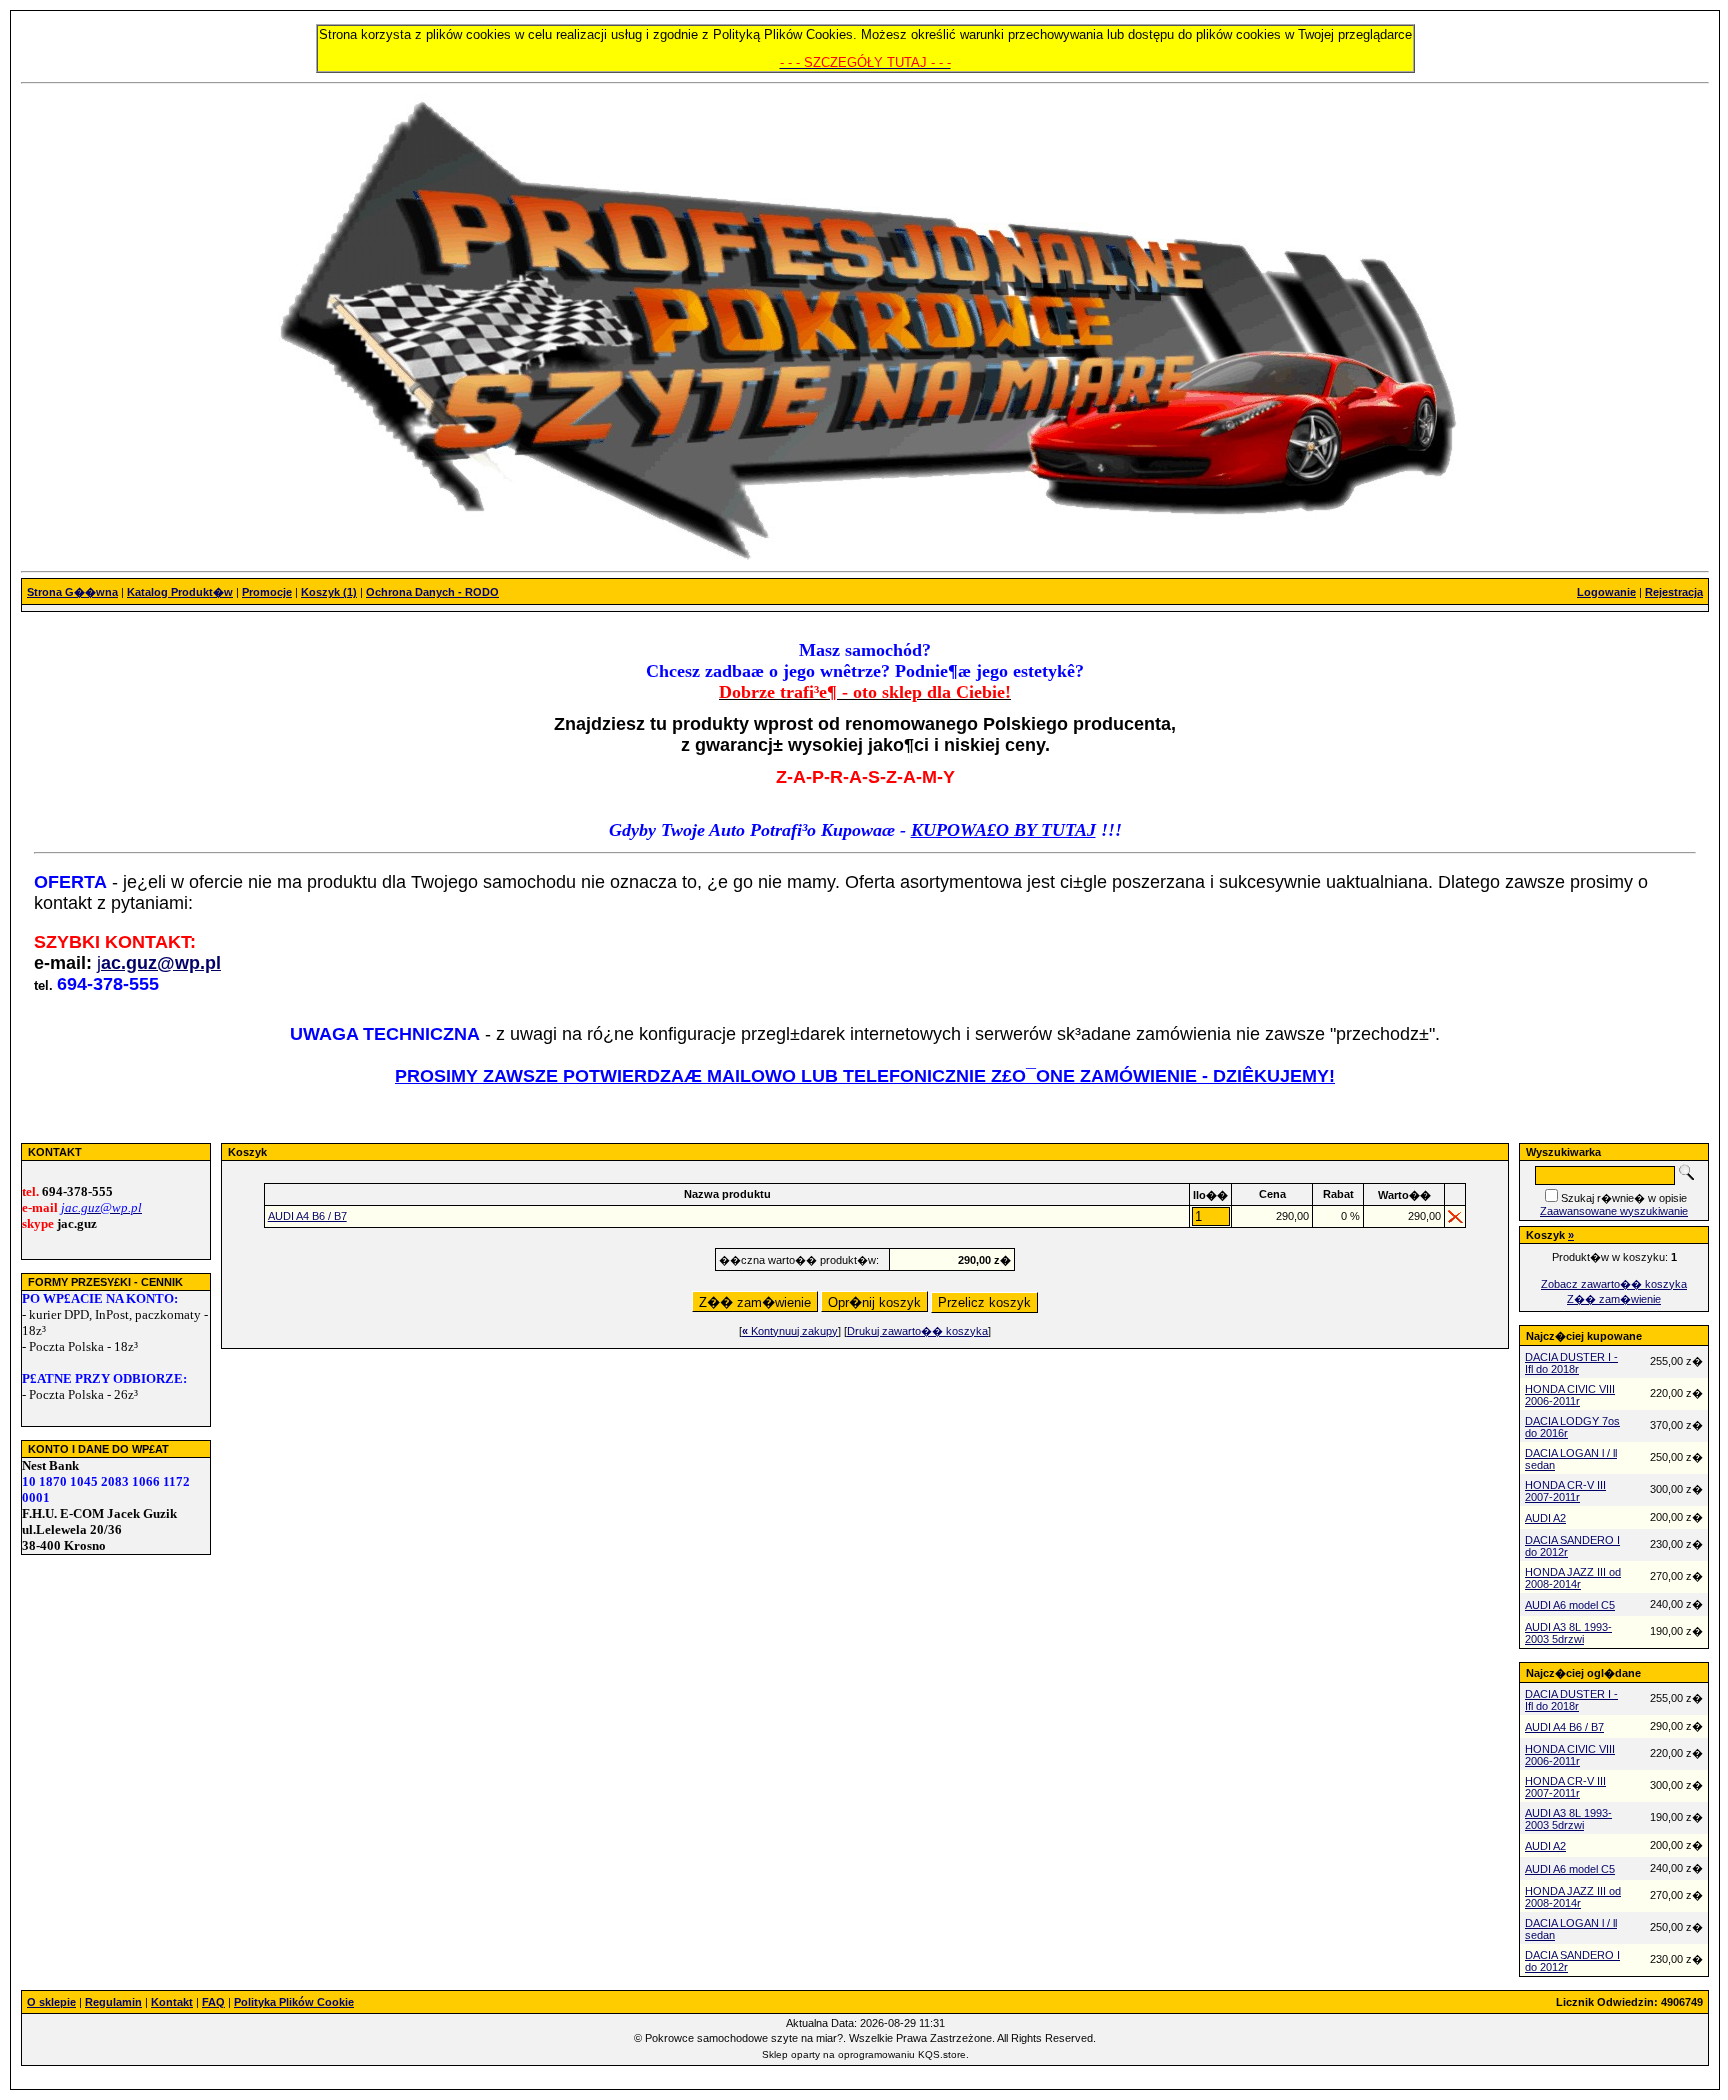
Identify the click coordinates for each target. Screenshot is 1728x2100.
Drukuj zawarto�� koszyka (917, 1331)
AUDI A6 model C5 (1570, 1605)
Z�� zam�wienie (1614, 1299)
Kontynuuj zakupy (790, 1331)
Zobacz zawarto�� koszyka (1614, 1284)
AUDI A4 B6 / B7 (307, 1216)
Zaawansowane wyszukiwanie (1614, 1211)
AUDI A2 (1545, 1518)
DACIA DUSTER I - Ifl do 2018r (1571, 1363)
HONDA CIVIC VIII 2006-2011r (1570, 1395)
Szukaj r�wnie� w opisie (1624, 1198)
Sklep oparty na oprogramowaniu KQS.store (864, 2054)
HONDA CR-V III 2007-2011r (1565, 1491)
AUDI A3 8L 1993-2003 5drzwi (1568, 1633)
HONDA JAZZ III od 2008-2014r (1573, 1578)
